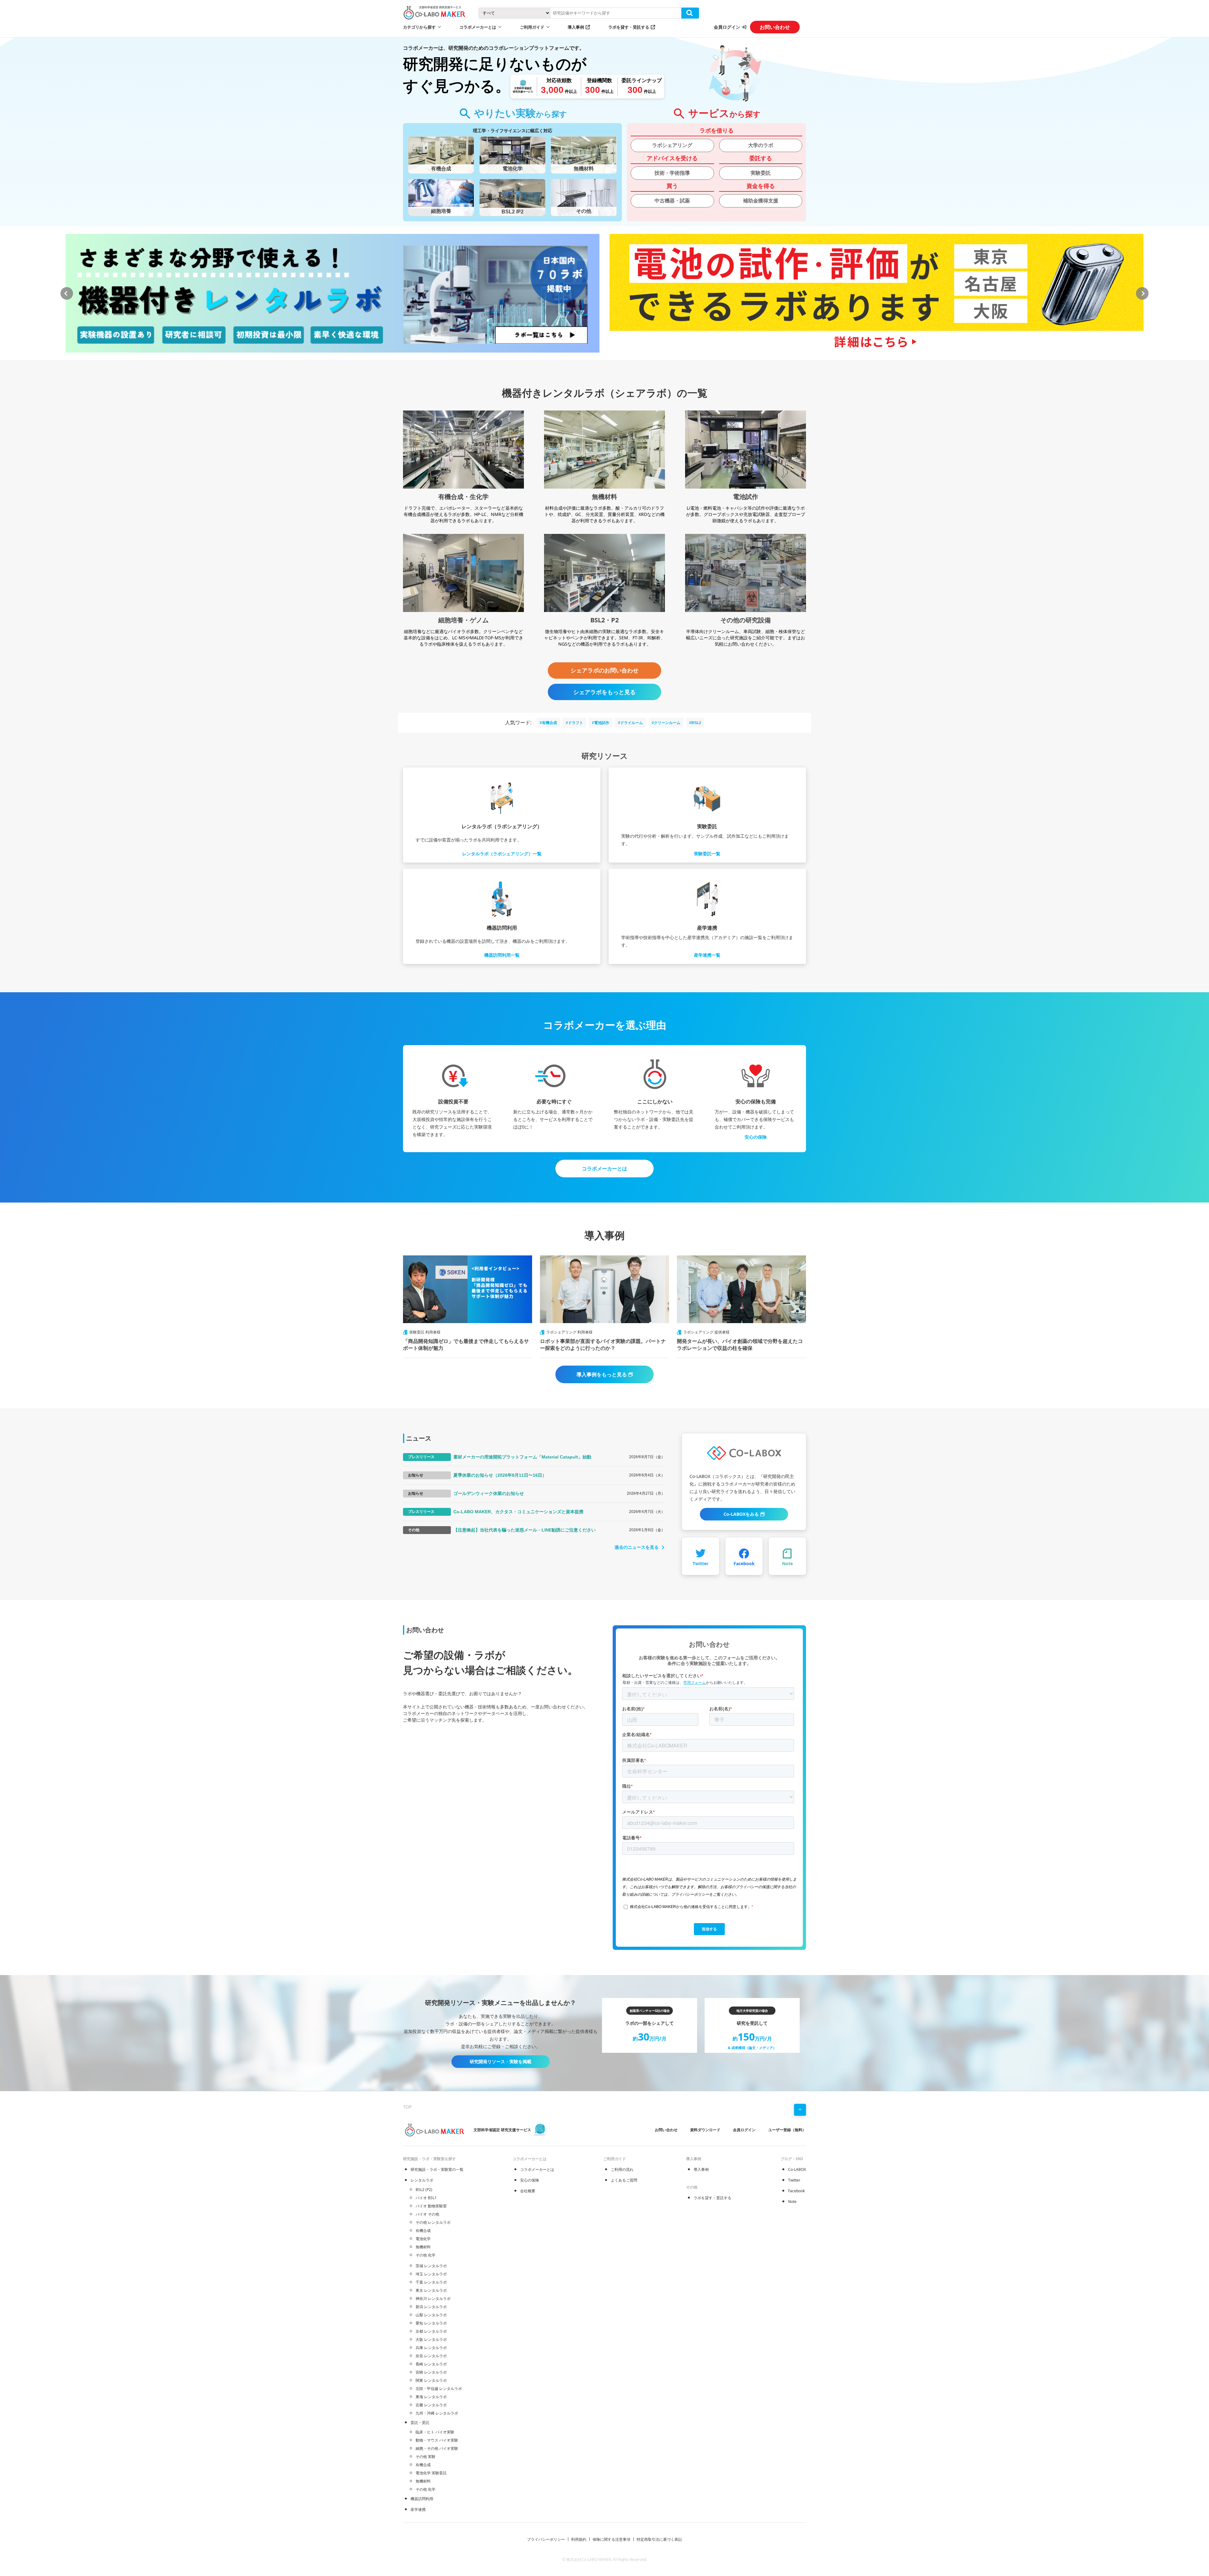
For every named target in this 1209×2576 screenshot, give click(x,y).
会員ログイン (727, 27)
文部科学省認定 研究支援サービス (502, 2130)
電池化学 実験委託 (431, 2473)
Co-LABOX (797, 2169)
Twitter (794, 2180)
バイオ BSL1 (426, 2198)
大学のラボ (761, 145)
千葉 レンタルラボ (431, 2282)
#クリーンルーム (666, 723)
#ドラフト (574, 723)
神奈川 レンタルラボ (433, 2299)
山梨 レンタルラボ (431, 2315)
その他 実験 (426, 2457)
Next (1142, 293)
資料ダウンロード (705, 2130)
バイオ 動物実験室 (431, 2206)
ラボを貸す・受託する (629, 27)
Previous (67, 293)
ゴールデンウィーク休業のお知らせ (489, 1493)
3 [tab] (608, 359)
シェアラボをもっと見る (604, 692)
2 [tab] (598, 359)
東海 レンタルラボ (431, 2397)
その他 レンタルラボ (433, 2222)
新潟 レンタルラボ (431, 2307)
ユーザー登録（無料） (787, 2130)
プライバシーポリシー (546, 2539)
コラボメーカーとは (604, 1169)
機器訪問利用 (422, 2499)
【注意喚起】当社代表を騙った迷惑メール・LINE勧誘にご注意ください (525, 1530)
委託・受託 (420, 2423)
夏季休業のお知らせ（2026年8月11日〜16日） (500, 1475)
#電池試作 (601, 723)
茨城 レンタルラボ (431, 2266)
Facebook (796, 2191)
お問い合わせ (775, 27)
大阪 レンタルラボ (431, 2339)
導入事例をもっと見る (602, 1374)
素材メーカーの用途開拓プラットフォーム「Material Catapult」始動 (522, 1457)
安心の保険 (756, 1137)
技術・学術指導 (672, 173)
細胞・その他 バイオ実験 (437, 2448)
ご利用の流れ (622, 2169)
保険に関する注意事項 (611, 2539)
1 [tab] (589, 359)
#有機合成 (548, 723)
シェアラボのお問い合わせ (604, 671)
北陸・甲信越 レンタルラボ (439, 2389)
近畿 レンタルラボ (431, 2405)
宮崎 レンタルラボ (431, 2372)
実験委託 (761, 173)
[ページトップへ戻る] (800, 2110)
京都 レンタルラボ (431, 2331)
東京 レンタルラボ (431, 2290)
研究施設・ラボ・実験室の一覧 (437, 2169)
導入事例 (576, 27)
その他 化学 (426, 2255)
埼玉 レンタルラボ (431, 2274)
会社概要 (528, 2191)
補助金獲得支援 (761, 201)
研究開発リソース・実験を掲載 (501, 2061)
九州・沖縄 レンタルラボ (437, 2413)
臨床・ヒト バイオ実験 (435, 2432)
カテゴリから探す (419, 27)
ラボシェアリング (672, 145)
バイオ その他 (427, 2214)
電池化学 (423, 2239)
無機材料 (423, 2247)
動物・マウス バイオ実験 (437, 2440)
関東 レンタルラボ (431, 2380)
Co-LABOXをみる (741, 1514)
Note (792, 2202)
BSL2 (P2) (424, 2190)
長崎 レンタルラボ (431, 2364)
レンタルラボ (422, 2180)
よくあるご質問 (624, 2180)
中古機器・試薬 (672, 201)
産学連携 (418, 2509)
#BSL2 (695, 723)
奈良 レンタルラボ (431, 2356)
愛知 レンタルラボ (431, 2323)
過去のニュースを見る (637, 1547)
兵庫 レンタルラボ (431, 2348)
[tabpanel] (332, 293)
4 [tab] (617, 359)
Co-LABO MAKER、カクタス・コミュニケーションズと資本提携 (518, 1512)
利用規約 (579, 2539)
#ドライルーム (630, 723)
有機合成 (423, 2231)
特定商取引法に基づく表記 (659, 2539)
